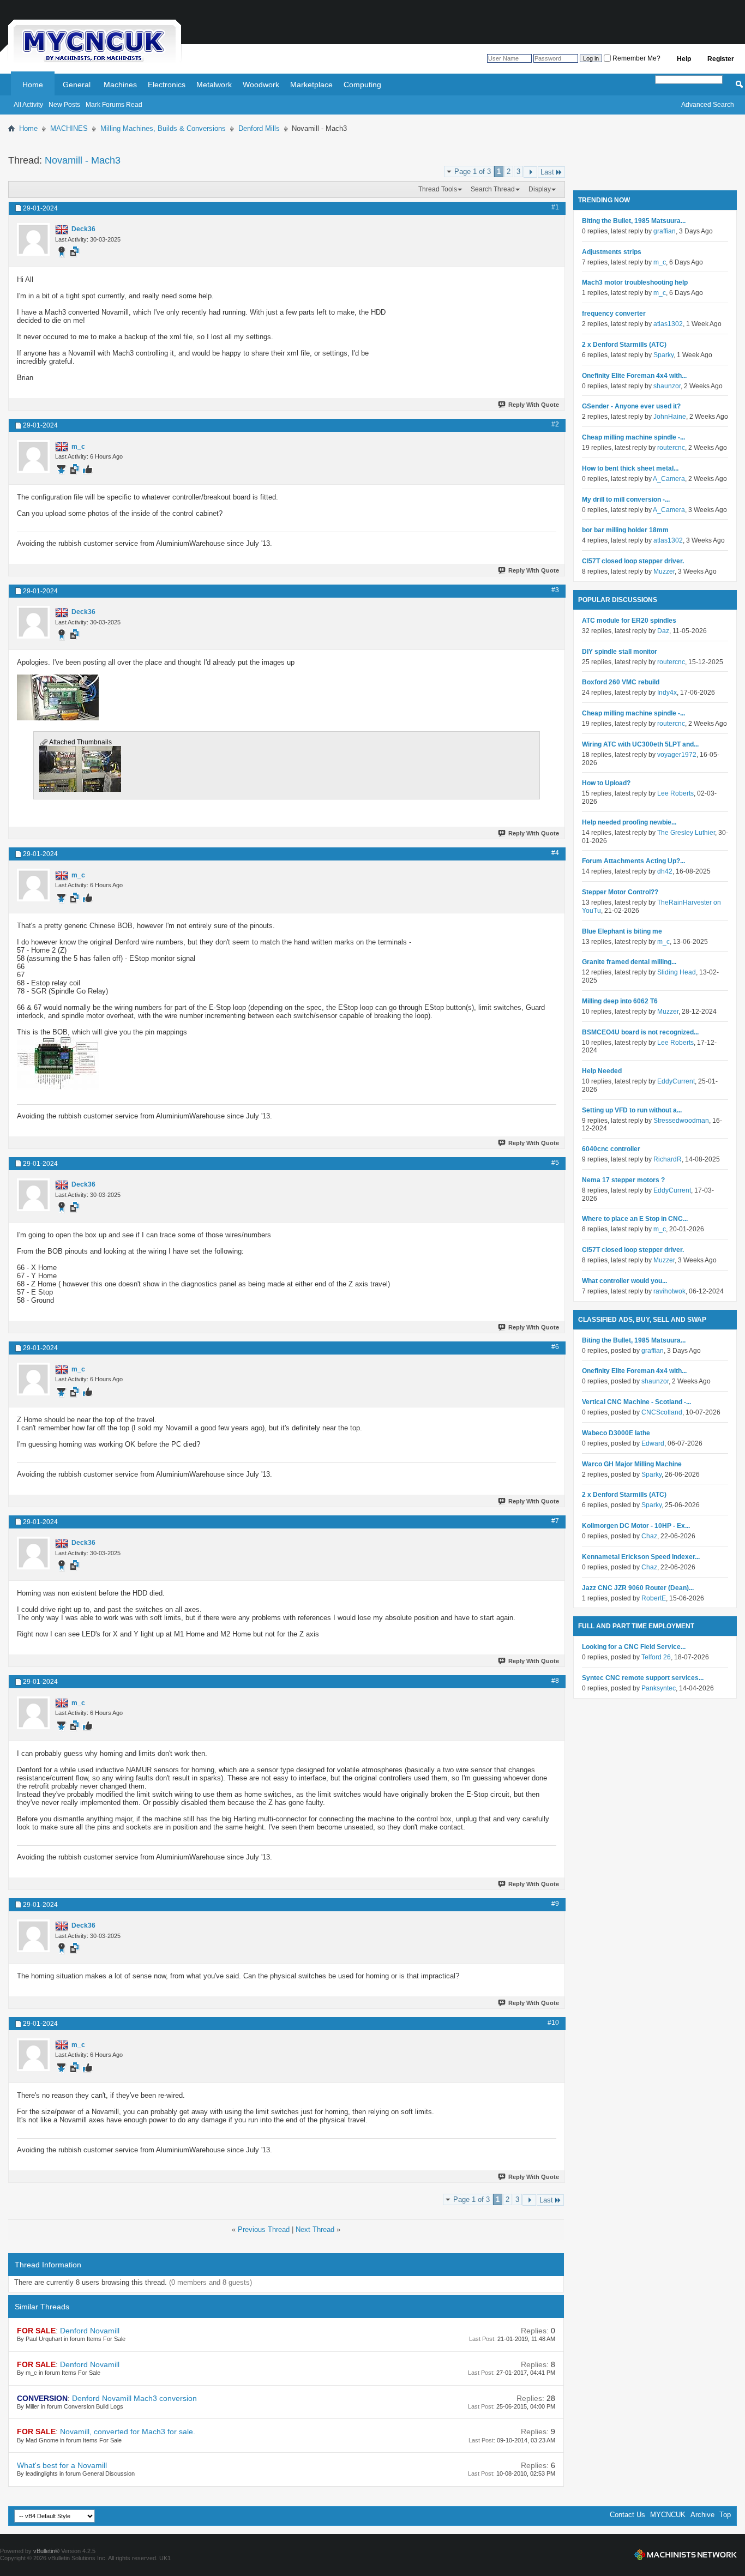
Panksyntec (659, 1688)
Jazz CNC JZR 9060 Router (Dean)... (638, 1588)
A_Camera (669, 479)
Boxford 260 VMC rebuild (621, 682)
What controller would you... (624, 1281)
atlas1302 (668, 324)
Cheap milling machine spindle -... (633, 437)
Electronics (167, 85)
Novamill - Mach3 (83, 160)
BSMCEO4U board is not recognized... (640, 1032)
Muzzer (664, 571)
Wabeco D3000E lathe (616, 1433)
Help (684, 59)
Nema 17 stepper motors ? (623, 1180)
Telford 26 (656, 1657)
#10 (553, 2023)
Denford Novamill (90, 2331)
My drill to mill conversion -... (626, 499)
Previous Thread (264, 2229)
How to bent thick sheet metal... (630, 468)
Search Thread (493, 189)
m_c (660, 262)
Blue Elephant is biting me (622, 931)
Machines (120, 85)
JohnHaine (670, 417)
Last (547, 172)
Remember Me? (636, 58)
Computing (362, 85)
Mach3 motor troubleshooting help (635, 282)
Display (540, 189)
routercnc (671, 448)
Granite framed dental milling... (629, 962)
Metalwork (214, 85)
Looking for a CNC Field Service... (634, 1647)
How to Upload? (606, 783)
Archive (702, 2515)
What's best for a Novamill (62, 2465)
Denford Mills (259, 128)
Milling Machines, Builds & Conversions (163, 128)
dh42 (665, 871)
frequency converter (614, 314)
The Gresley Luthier (686, 833)
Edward (653, 1443)
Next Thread (315, 2229)
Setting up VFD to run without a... (632, 1110)
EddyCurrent (676, 1081)
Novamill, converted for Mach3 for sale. (128, 2431)
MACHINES (69, 128)
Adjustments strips (612, 252)
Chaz (649, 1536)
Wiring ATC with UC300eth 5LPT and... (640, 744)
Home (33, 85)
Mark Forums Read (114, 105)
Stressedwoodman (681, 1121)
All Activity (28, 105)
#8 (555, 1681)
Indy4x (667, 693)
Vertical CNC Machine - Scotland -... (636, 1402)
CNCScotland (662, 1412)
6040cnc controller (611, 1149)
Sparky (663, 355)
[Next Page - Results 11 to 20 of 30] (530, 172)
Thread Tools (438, 189)
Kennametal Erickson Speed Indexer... (641, 1557)
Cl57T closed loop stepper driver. (633, 561)
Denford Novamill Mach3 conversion (134, 2398)
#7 (555, 1521)
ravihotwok (669, 1291)
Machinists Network (686, 2555)
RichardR (668, 1159)
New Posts (64, 105)
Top (725, 2515)
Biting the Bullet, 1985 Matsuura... (634, 221)
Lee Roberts (675, 793)
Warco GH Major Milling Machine (632, 1464)
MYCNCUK (668, 2515)
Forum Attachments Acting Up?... (633, 861)
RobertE (654, 1598)
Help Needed (602, 1071)
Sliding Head (677, 972)
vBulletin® (46, 2551)
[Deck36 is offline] (33, 239)
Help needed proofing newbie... (629, 822)
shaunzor (667, 386)
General (77, 85)
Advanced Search (708, 105)
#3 (555, 590)
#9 (555, 1904)
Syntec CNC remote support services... (643, 1678)
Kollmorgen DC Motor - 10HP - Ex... (636, 1526)
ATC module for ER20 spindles (629, 621)
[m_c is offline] (33, 456)
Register (721, 59)
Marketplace (311, 85)
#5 (555, 1163)
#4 (555, 853)
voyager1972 (677, 755)
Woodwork (261, 85)
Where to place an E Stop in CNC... (635, 1219)
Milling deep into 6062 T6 (620, 1001)
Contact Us (627, 2515)
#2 (555, 424)
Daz (663, 631)
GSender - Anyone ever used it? (631, 406)
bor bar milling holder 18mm (625, 530)
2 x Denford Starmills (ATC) (624, 345)
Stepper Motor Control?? (620, 892)
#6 (555, 1347)
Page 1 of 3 (473, 171)
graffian (665, 231)
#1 (555, 207)
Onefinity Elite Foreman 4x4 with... (634, 376)
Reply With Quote (534, 405)
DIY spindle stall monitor (620, 652)
